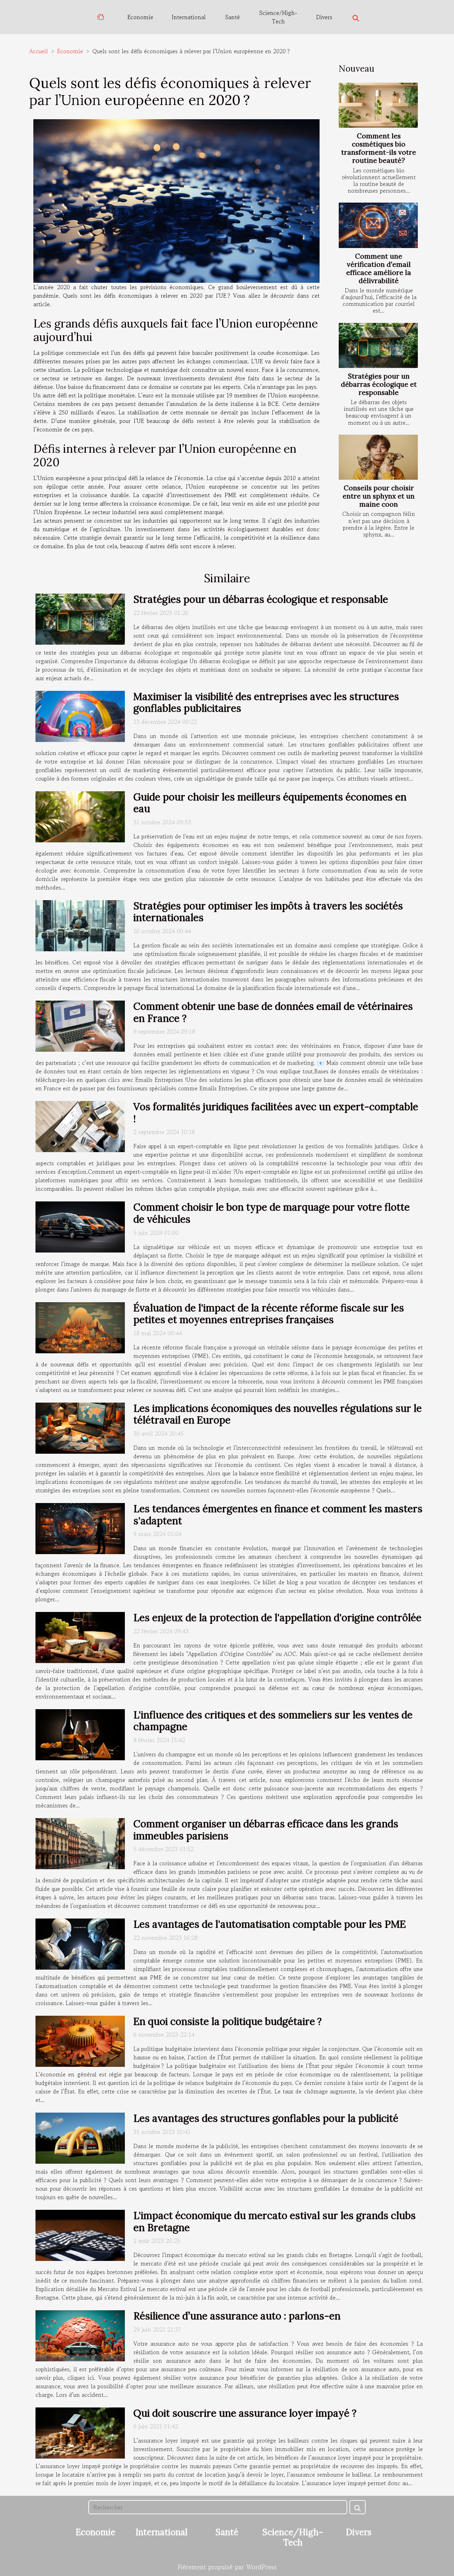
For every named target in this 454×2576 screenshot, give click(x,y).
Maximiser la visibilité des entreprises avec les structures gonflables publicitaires (266, 703)
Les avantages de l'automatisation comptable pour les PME (270, 1924)
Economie (140, 17)
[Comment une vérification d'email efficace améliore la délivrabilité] (378, 225)
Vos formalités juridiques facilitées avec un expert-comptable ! (276, 1113)
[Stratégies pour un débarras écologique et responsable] (378, 345)
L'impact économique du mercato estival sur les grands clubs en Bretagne (275, 2222)
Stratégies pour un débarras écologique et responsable (379, 384)
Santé (232, 17)
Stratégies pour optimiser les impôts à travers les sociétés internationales (268, 912)
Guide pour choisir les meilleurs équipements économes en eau (270, 803)
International (189, 17)
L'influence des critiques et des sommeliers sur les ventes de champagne (273, 1721)
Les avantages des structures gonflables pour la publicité (266, 2118)
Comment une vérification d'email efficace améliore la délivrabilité (379, 268)
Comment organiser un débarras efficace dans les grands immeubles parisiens (266, 1830)
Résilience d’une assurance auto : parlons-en (237, 2316)
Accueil (38, 51)
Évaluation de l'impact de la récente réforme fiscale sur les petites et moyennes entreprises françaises (269, 1314)
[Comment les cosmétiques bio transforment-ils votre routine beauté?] (378, 105)
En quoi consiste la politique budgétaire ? (228, 2021)
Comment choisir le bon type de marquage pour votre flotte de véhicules (272, 1213)
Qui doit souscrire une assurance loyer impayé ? (245, 2413)
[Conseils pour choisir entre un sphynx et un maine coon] (378, 457)
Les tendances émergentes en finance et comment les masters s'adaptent (278, 1515)
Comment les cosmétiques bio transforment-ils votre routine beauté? (379, 148)
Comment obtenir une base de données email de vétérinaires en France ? (273, 1012)
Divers (324, 17)
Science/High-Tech (278, 17)
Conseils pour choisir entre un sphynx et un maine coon (379, 496)
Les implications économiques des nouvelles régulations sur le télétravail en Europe (278, 1414)
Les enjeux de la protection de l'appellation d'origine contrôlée (277, 1618)
